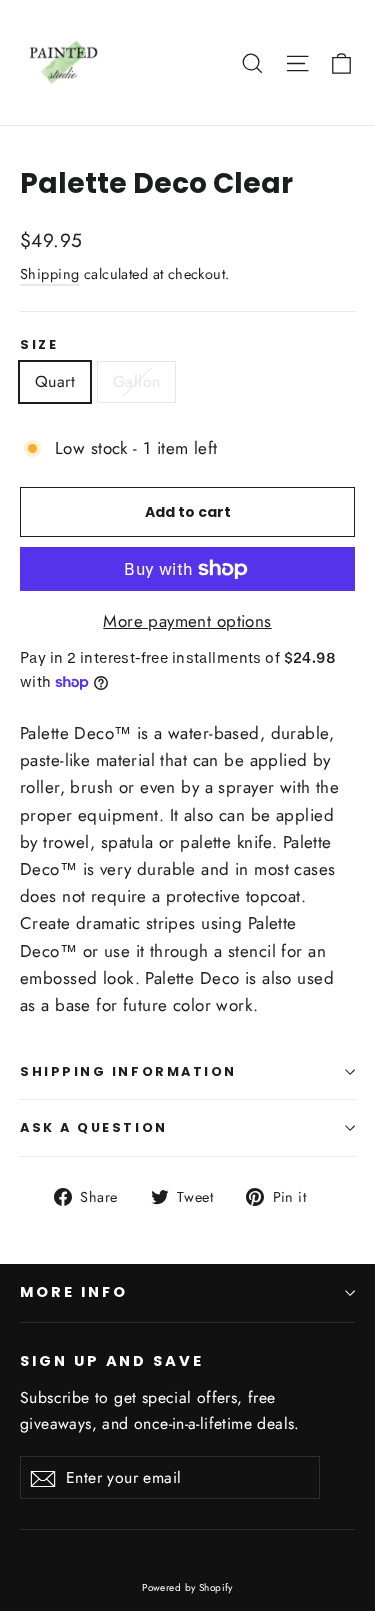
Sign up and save (112, 1361)
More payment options (187, 621)
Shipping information (128, 1071)
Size (39, 344)
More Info (73, 1292)
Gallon (136, 381)
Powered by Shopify (187, 1587)
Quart (55, 381)
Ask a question (94, 1127)
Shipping (49, 274)
